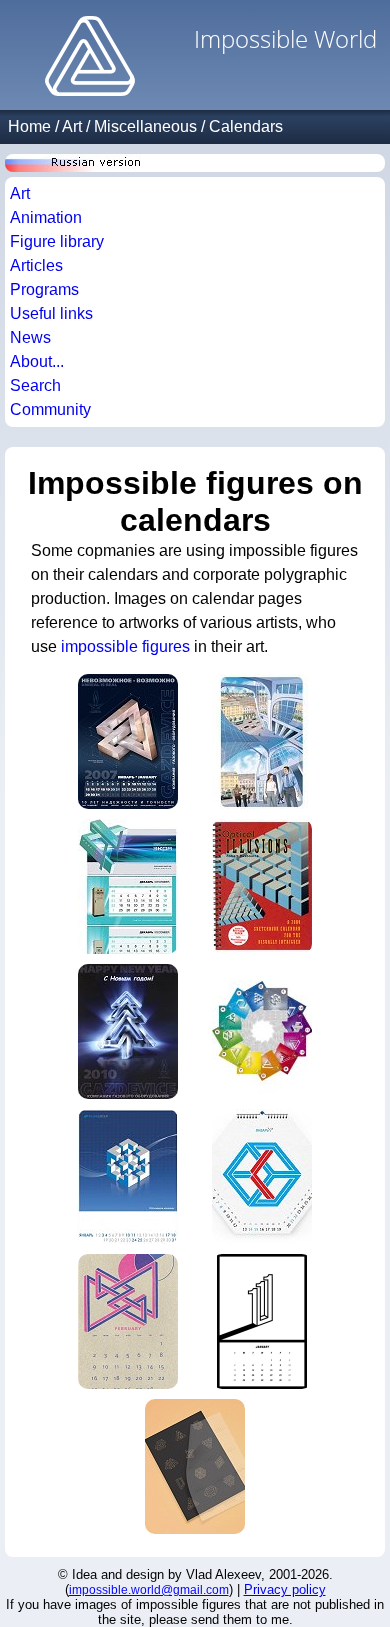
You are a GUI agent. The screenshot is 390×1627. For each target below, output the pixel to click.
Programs (44, 289)
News (30, 337)
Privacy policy (285, 1589)
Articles (36, 265)
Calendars (246, 126)
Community (50, 409)
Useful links (51, 313)
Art (72, 126)
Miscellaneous (145, 126)
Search (35, 385)
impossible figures (125, 646)
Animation (46, 217)
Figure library (57, 241)
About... (37, 361)
